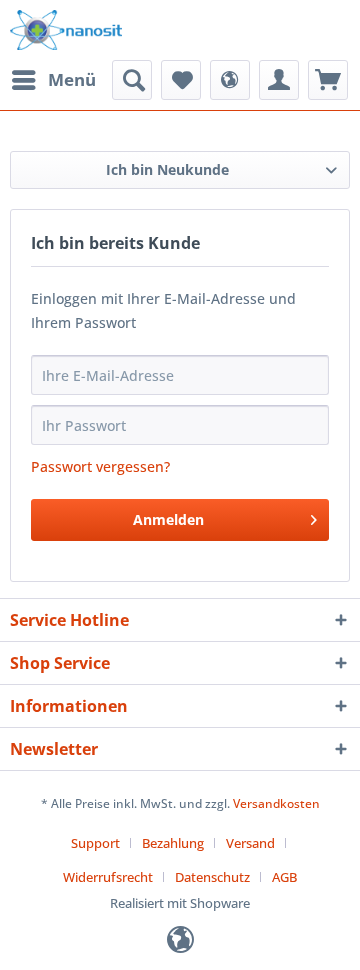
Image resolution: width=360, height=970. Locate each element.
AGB (284, 877)
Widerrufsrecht (108, 877)
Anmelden (168, 519)
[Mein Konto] (279, 80)
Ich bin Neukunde (167, 169)
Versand (250, 843)
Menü (72, 79)
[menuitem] (53, 80)
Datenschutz (212, 877)
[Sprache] (230, 80)
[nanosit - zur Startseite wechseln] (66, 30)
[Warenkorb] (328, 80)
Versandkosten (276, 803)
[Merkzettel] (181, 80)
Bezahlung (173, 843)
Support (95, 843)
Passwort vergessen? (100, 466)
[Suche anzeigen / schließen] (132, 80)
